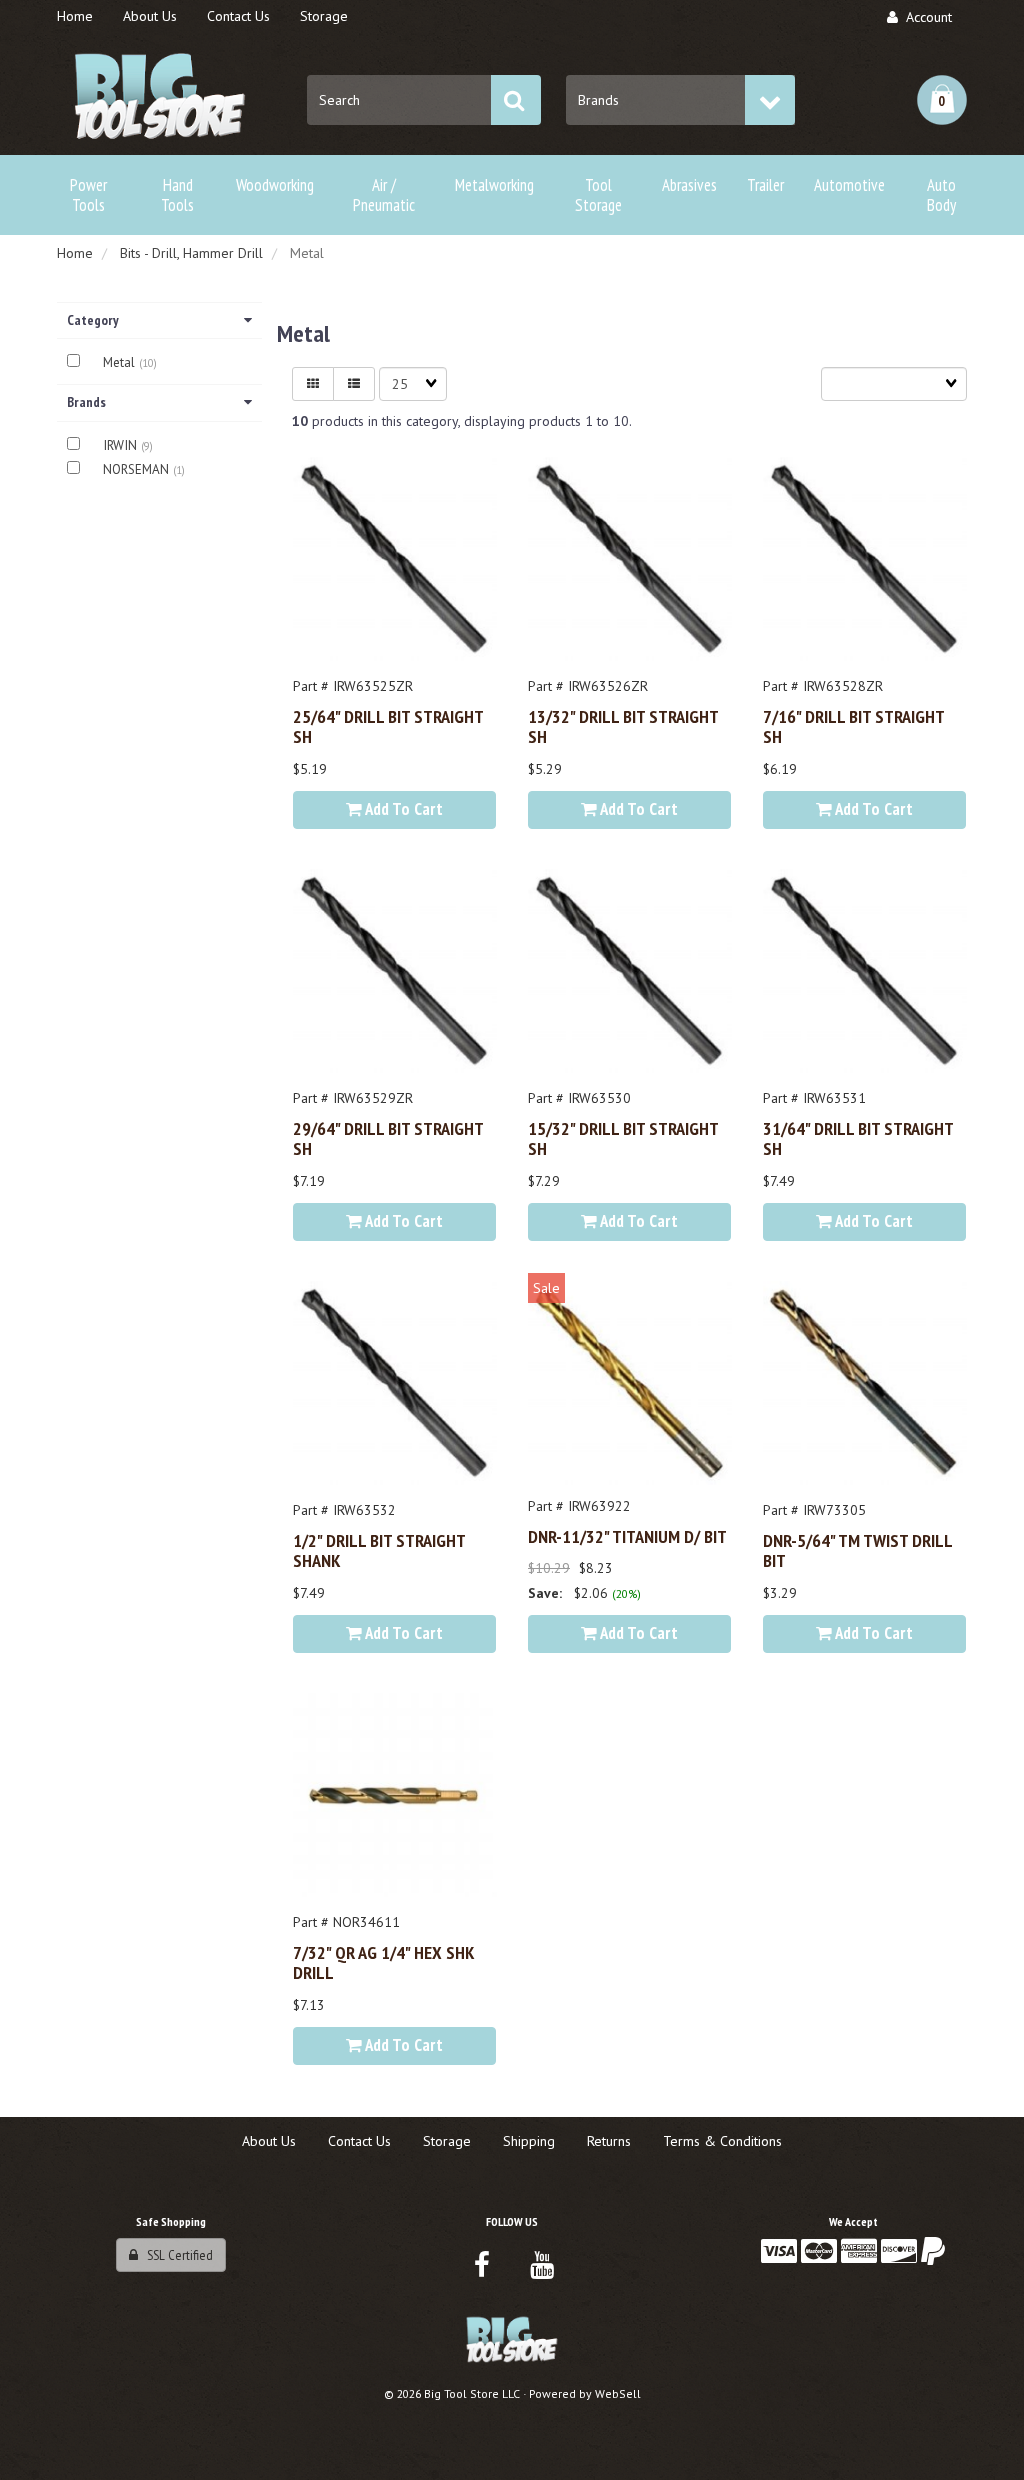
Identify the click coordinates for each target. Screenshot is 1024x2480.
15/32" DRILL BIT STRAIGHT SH (623, 1138)
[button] (942, 100)
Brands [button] (86, 402)
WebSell (618, 2393)
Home (75, 253)
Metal (121, 362)
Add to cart (402, 809)
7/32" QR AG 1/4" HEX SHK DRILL (384, 1962)
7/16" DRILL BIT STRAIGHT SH (853, 726)
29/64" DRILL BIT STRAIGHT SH (388, 1138)
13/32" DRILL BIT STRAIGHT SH (623, 726)
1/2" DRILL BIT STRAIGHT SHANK (379, 1550)
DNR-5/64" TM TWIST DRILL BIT (857, 1550)
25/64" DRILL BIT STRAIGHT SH (388, 726)
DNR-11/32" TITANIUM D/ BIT (627, 1536)
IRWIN (122, 445)
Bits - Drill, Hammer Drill (191, 253)
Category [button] (93, 320)
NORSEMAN (138, 469)
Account (925, 17)
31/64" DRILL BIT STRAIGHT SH (858, 1138)
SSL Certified (175, 2255)
